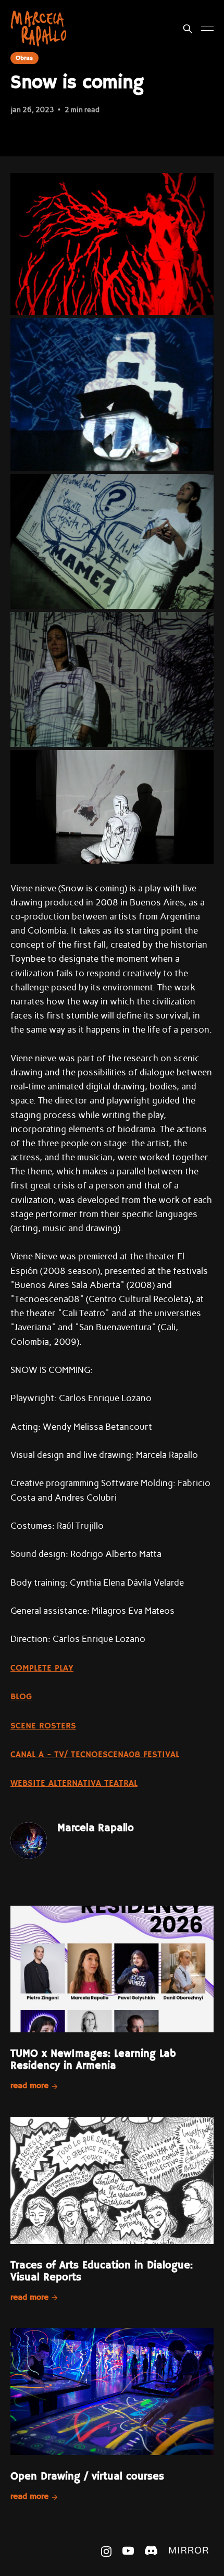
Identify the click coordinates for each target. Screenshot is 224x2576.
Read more (29, 2086)
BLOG (21, 1697)
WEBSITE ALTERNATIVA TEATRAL (74, 1783)
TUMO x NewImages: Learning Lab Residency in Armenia (93, 2060)
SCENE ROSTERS (43, 1726)
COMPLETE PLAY (42, 1668)
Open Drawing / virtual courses (87, 2477)
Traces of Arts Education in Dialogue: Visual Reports (102, 2272)
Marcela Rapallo (96, 1828)
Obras (24, 58)
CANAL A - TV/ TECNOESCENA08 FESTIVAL (95, 1755)
